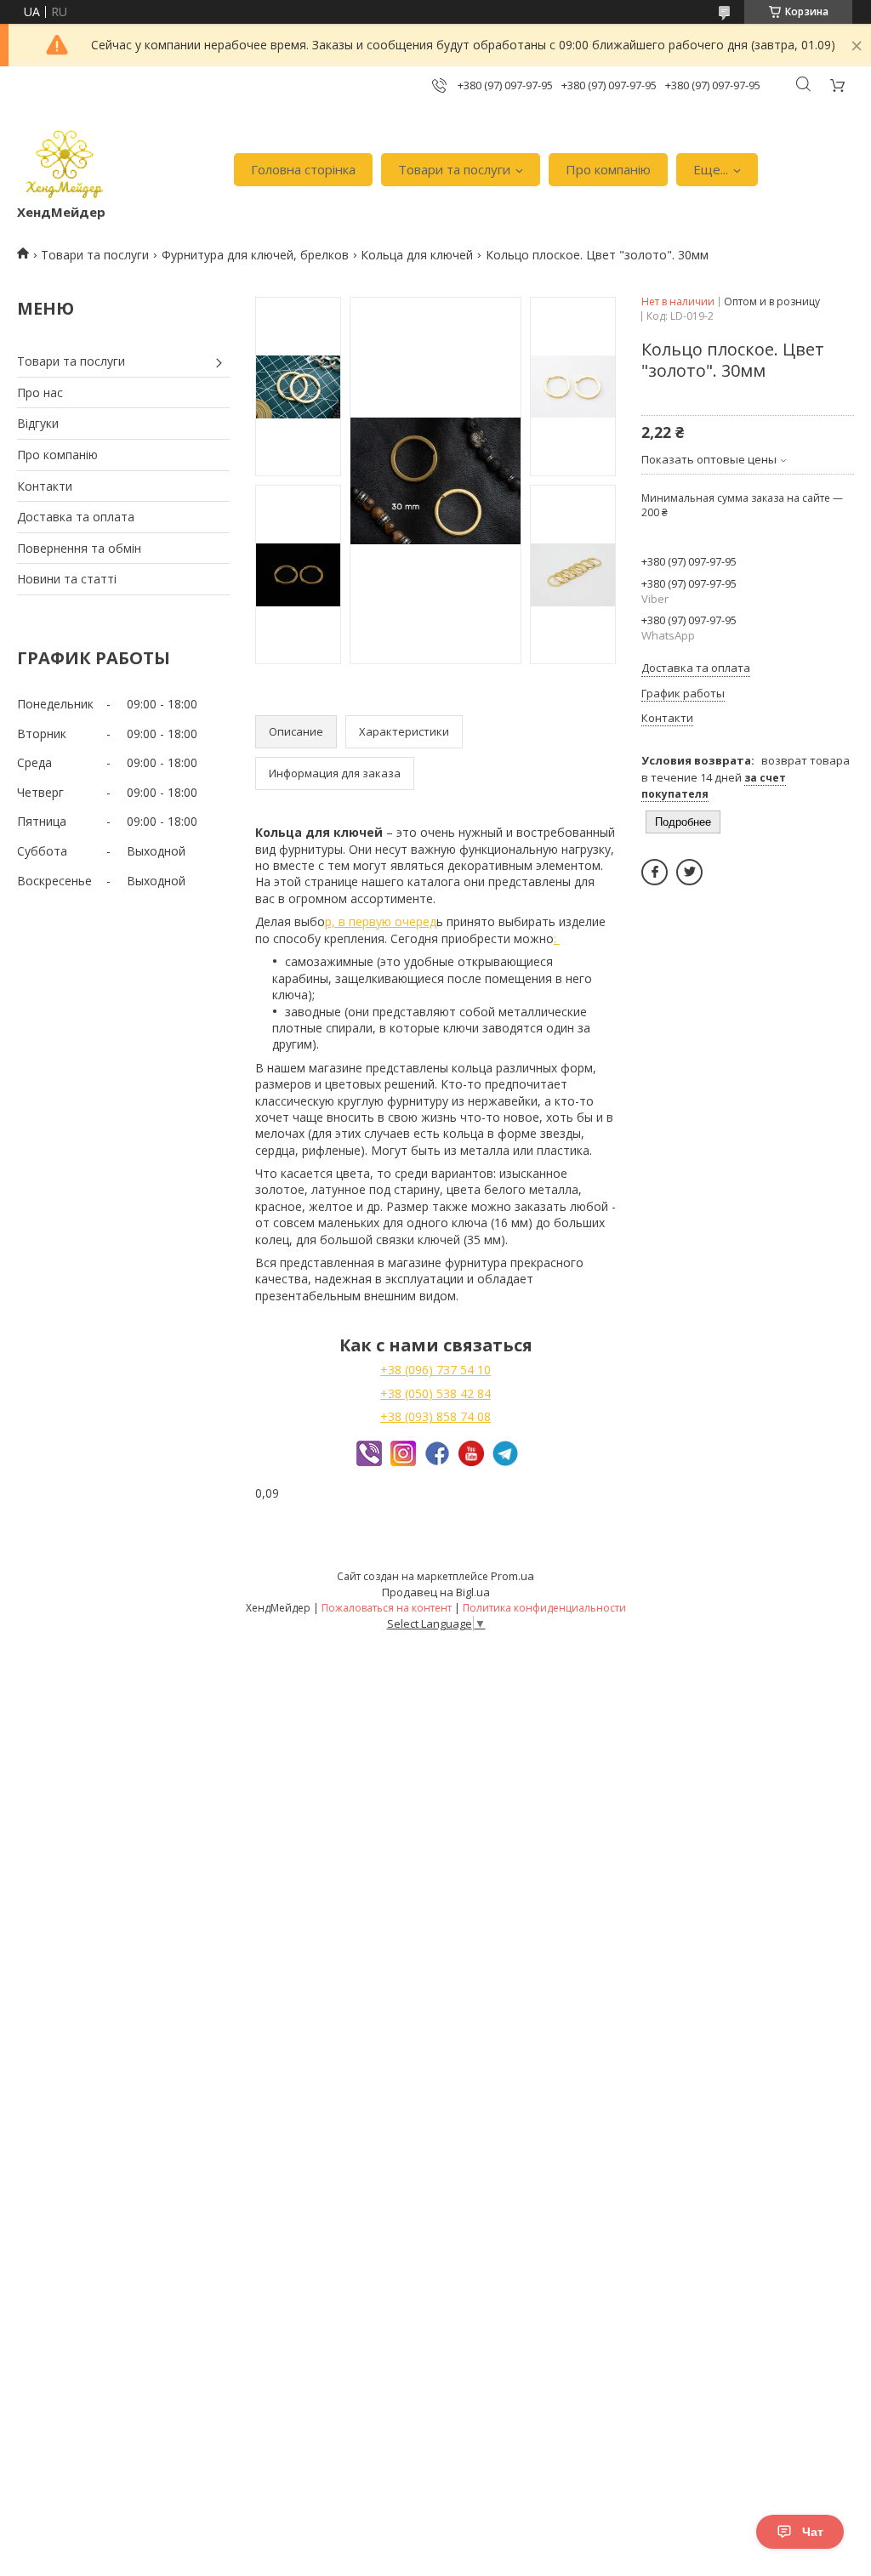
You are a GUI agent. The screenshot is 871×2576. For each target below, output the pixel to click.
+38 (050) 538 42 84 (435, 1393)
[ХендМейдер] (65, 161)
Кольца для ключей (417, 255)
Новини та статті (67, 579)
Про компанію (608, 169)
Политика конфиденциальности (544, 1608)
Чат (813, 2532)
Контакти (45, 486)
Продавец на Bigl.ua (436, 1592)
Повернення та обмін (79, 548)
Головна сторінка (303, 169)
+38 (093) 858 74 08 (435, 1416)
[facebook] (655, 872)
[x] (689, 872)
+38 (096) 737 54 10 (435, 1370)
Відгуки (38, 423)
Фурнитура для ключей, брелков (255, 255)
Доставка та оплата (76, 517)
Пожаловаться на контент (387, 1608)
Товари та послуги (454, 169)
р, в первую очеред (381, 921)
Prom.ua (512, 1576)
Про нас (40, 392)
